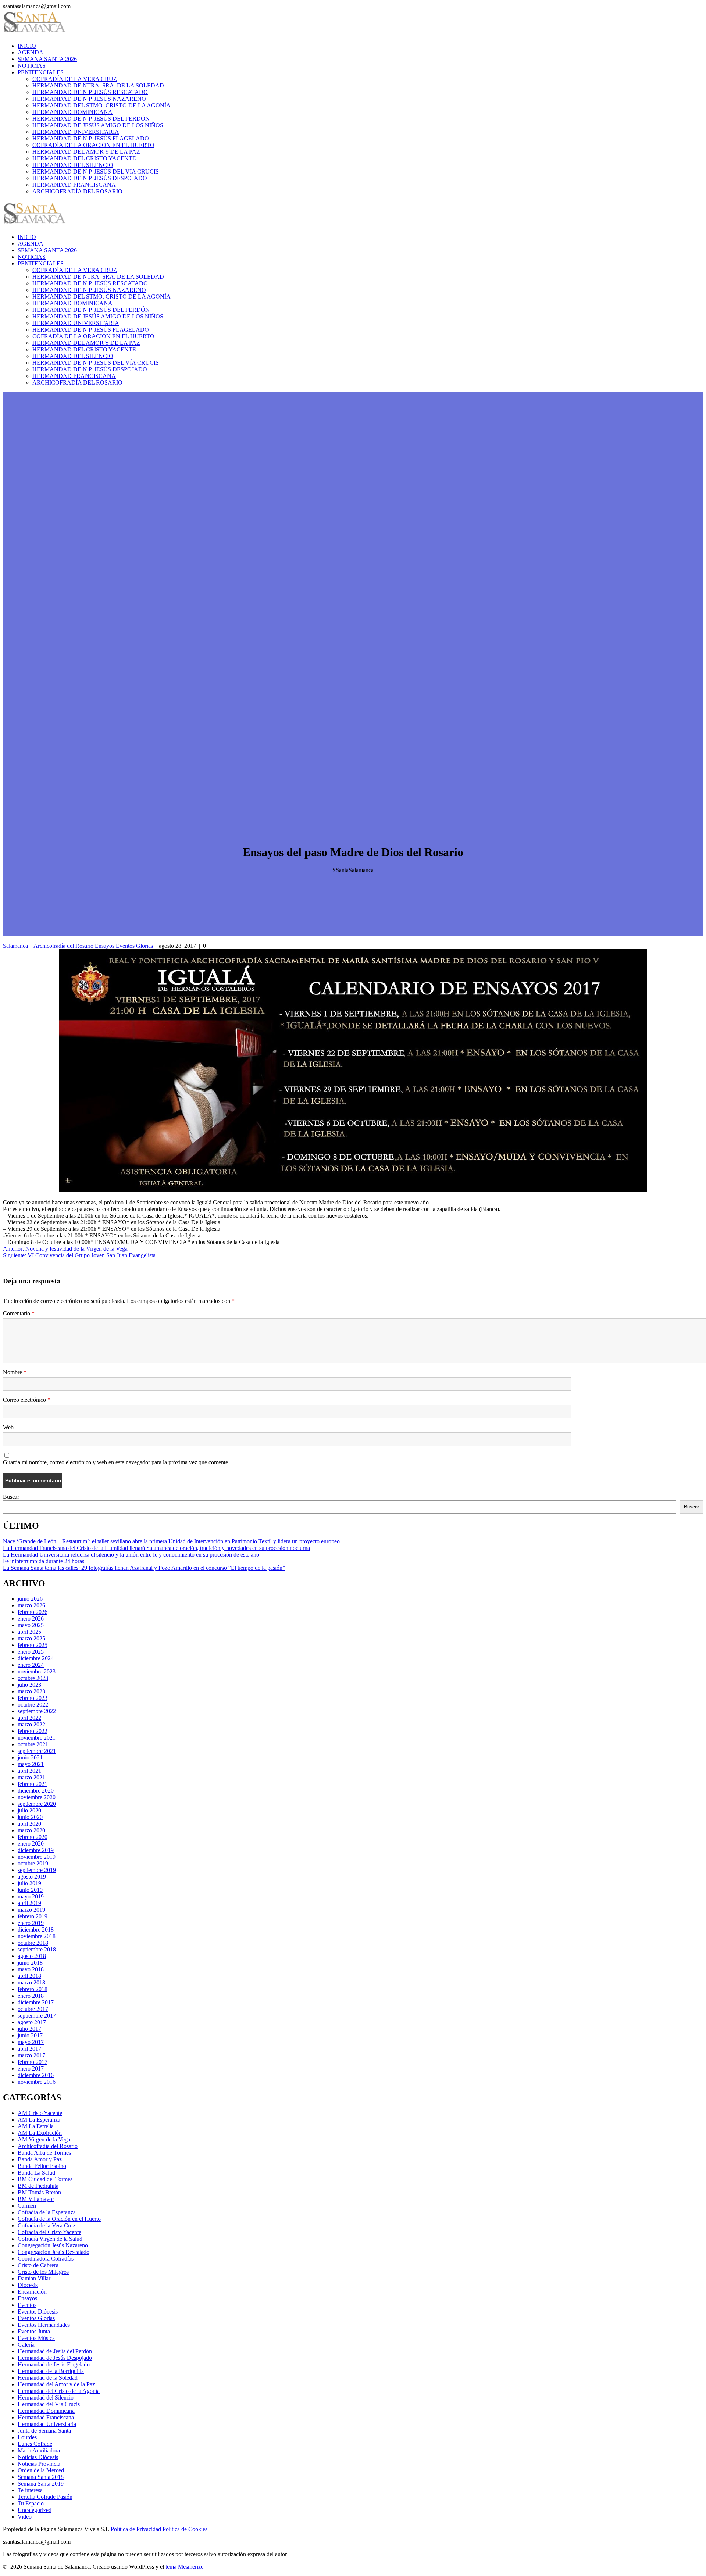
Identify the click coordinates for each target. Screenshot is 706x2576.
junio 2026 (30, 1599)
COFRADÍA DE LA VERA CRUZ (75, 79)
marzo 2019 (31, 1910)
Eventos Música (36, 2338)
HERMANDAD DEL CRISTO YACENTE (84, 158)
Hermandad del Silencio (46, 2398)
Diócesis (28, 2285)
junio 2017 (30, 2035)
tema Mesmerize (184, 2567)
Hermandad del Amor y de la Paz (56, 2384)
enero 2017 (31, 2068)
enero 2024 (31, 1665)
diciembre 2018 (36, 1930)
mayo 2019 (31, 1896)
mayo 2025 (31, 1625)
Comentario (19, 1313)
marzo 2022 (31, 1724)
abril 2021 (29, 1771)
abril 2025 (29, 1632)
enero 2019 (31, 1923)
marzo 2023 (31, 1691)
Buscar (11, 1497)
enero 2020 (31, 1843)
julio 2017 (29, 2029)
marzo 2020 (31, 1830)
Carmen (27, 2206)
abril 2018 (29, 1976)
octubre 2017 (33, 2009)
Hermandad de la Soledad (48, 2378)
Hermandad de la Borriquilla (51, 2371)
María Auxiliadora (39, 2450)
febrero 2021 (33, 1784)
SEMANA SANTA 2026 (47, 59)
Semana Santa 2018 (41, 2477)
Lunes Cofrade (35, 2444)
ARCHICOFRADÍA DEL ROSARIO (77, 191)
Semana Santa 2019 (41, 2484)
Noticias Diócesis (38, 2457)
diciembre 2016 (36, 2075)
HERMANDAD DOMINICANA (72, 112)
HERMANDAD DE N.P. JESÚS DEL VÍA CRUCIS (96, 172)
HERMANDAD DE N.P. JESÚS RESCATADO (90, 92)
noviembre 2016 (37, 2082)
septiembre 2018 (37, 1949)
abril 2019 (29, 1903)
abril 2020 (29, 1824)
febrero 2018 (33, 1989)
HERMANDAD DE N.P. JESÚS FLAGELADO (91, 138)
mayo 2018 (31, 1969)
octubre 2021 (33, 1744)
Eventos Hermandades (44, 2325)
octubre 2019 (33, 1863)
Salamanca (15, 946)
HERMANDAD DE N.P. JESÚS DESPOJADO (90, 178)
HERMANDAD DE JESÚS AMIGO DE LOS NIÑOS (98, 125)
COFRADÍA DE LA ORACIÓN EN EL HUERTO (93, 145)
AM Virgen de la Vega (44, 2139)
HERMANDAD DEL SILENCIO (73, 165)
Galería (26, 2345)
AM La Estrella (36, 2126)
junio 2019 (30, 1890)
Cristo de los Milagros (43, 2272)
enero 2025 (31, 1652)
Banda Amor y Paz (40, 2159)
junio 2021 (30, 1757)
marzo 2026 (31, 1605)
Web (8, 1427)
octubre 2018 (33, 1943)
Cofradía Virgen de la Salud (50, 2239)
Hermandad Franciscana (46, 2417)
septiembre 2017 (37, 2016)
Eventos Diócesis (38, 2311)
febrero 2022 (33, 1731)
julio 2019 (29, 1883)
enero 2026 (31, 1619)
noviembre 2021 (37, 1738)
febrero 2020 (33, 1837)
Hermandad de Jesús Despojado (55, 2358)
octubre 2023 (33, 1678)
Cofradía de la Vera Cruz (47, 2225)
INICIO (27, 46)
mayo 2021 (31, 1764)
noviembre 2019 (37, 1857)
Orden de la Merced (41, 2470)
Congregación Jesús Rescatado (54, 2252)
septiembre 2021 (37, 1751)
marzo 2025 (31, 1638)
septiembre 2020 (37, 1804)
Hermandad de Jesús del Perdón (55, 2351)
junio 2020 (30, 1817)
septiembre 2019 (37, 1870)
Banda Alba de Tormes (44, 2153)
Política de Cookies (185, 2529)
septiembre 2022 (37, 1711)
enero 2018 (31, 1996)
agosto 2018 (32, 1956)
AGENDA (31, 52)
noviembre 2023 (37, 1671)
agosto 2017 (32, 2022)
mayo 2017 (31, 2042)
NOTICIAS (32, 66)
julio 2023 (29, 1685)
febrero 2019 (33, 1916)
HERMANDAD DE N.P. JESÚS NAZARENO (89, 99)
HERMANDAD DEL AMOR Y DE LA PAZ (86, 152)
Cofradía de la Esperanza (47, 2212)
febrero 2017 (33, 2062)
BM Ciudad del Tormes (45, 2179)
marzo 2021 (31, 1777)
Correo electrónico (27, 1400)
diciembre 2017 (36, 2002)
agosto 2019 (32, 1877)
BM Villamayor (36, 2199)
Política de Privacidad (136, 2529)
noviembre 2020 (37, 1797)
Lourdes (27, 2437)
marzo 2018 (31, 1982)
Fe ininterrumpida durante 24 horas (44, 1561)
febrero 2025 (33, 1645)
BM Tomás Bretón (39, 2192)
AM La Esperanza (39, 2120)
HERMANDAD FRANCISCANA (74, 185)
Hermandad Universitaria (47, 2424)
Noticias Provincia (39, 2464)
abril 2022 (29, 1718)
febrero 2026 (33, 1612)
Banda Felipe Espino (42, 2166)
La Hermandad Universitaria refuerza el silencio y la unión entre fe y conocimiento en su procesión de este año (131, 1555)
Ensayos (105, 946)
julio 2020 (29, 1810)
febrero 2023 (33, 1698)
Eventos (27, 2305)
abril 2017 (29, 2049)
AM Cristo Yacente (40, 2113)
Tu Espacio (31, 2503)
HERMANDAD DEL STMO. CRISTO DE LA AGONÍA (101, 105)
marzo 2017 (31, 2055)
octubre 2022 (33, 1705)
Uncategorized (35, 2510)
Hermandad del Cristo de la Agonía (59, 2391)
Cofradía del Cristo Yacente (49, 2232)
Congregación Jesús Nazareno (53, 2245)
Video (25, 2517)
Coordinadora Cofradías (46, 2259)
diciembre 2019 (36, 1850)
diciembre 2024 (36, 1658)
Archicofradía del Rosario (63, 946)
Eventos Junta (34, 2331)
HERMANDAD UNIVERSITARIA (76, 132)
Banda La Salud (36, 2173)
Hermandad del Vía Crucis (49, 2404)
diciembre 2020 (36, 1791)
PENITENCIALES (41, 72)
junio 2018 (30, 1963)
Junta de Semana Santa (44, 2431)
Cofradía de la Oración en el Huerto (59, 2219)
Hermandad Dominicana (46, 2411)
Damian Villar (34, 2278)
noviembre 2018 (37, 1936)
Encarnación (32, 2292)
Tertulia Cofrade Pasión (45, 2497)
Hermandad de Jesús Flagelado (54, 2364)
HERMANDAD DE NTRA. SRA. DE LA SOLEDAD (98, 85)
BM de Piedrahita (38, 2186)
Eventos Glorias (134, 946)
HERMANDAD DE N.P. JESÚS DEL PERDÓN (91, 119)
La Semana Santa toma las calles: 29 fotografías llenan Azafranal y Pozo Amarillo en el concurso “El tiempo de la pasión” (144, 1568)
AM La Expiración (40, 2133)
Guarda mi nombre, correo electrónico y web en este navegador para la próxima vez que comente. (116, 1462)
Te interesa (30, 2490)
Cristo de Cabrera (38, 2265)
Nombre (15, 1372)
